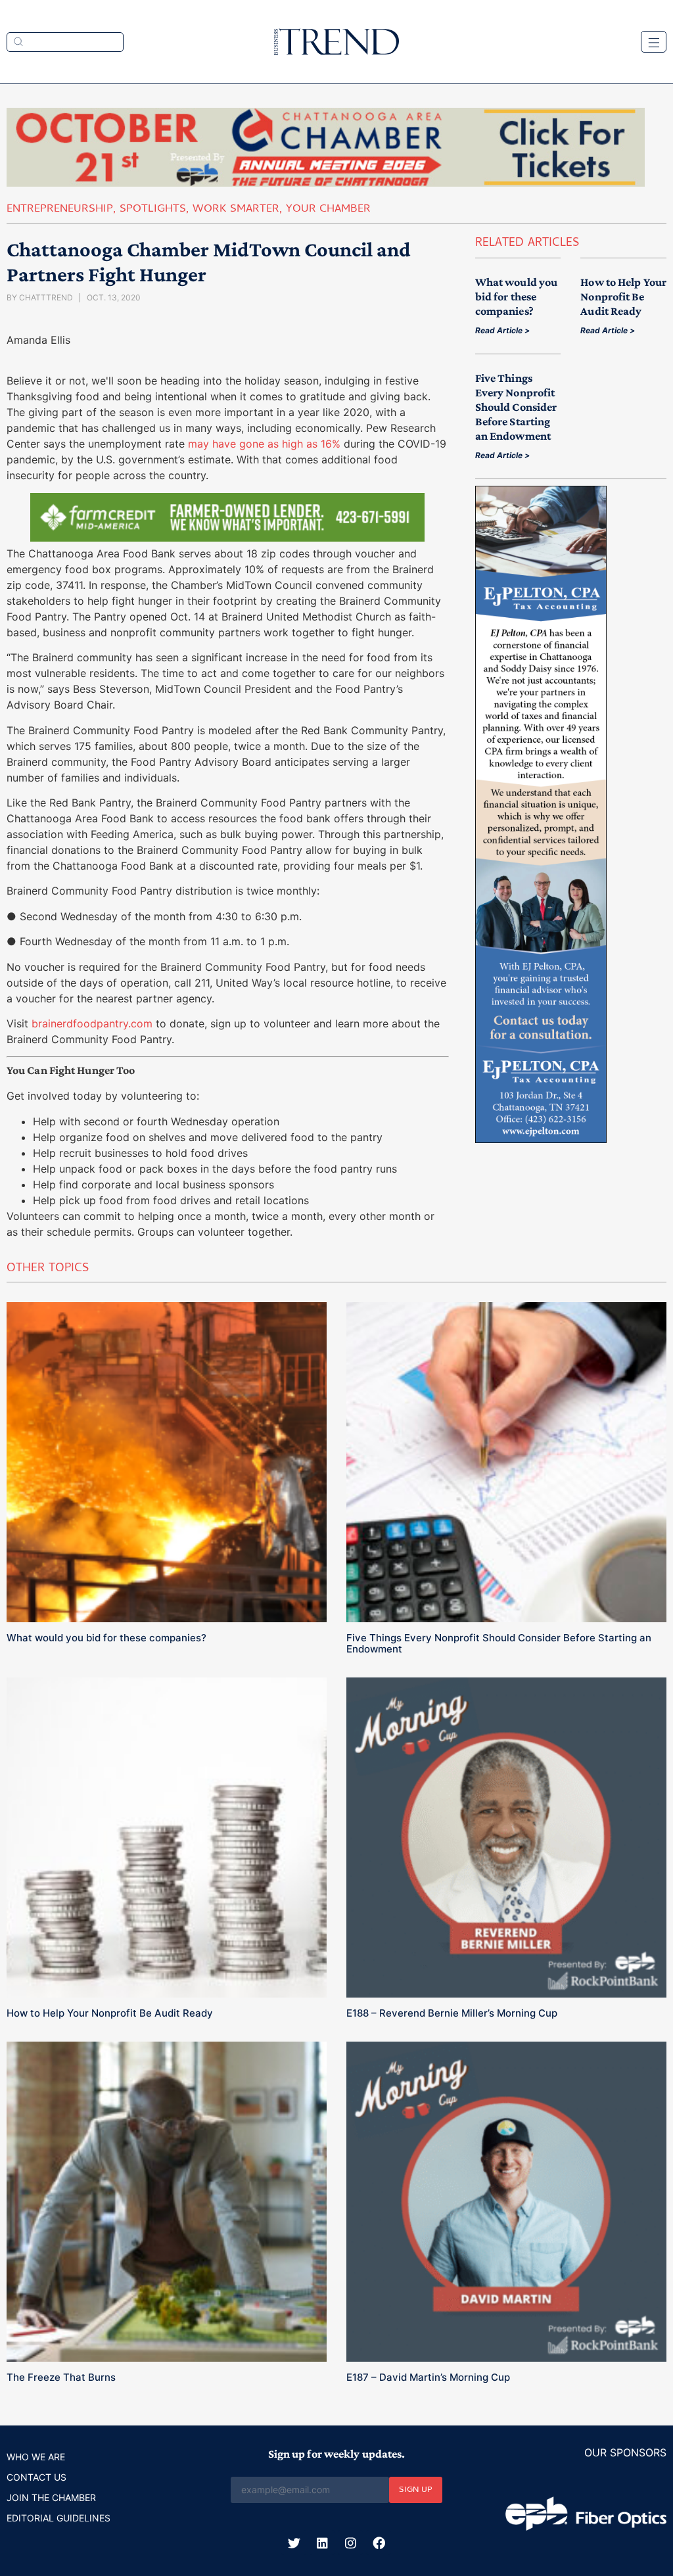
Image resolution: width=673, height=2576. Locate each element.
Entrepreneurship (60, 210)
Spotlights (153, 210)
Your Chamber (328, 210)
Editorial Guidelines (58, 2518)
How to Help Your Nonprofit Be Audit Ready (623, 296)
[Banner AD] (326, 183)
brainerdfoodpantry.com (92, 1023)
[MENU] (654, 42)
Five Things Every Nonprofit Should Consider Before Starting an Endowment (516, 407)
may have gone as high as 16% (264, 444)
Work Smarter (236, 210)
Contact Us (36, 2477)
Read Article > (502, 330)
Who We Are (36, 2457)
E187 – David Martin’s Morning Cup (428, 2377)
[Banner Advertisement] (227, 538)
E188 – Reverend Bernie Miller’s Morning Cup (452, 2013)
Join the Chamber (51, 2497)
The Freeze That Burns (61, 2377)
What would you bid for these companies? (516, 296)
